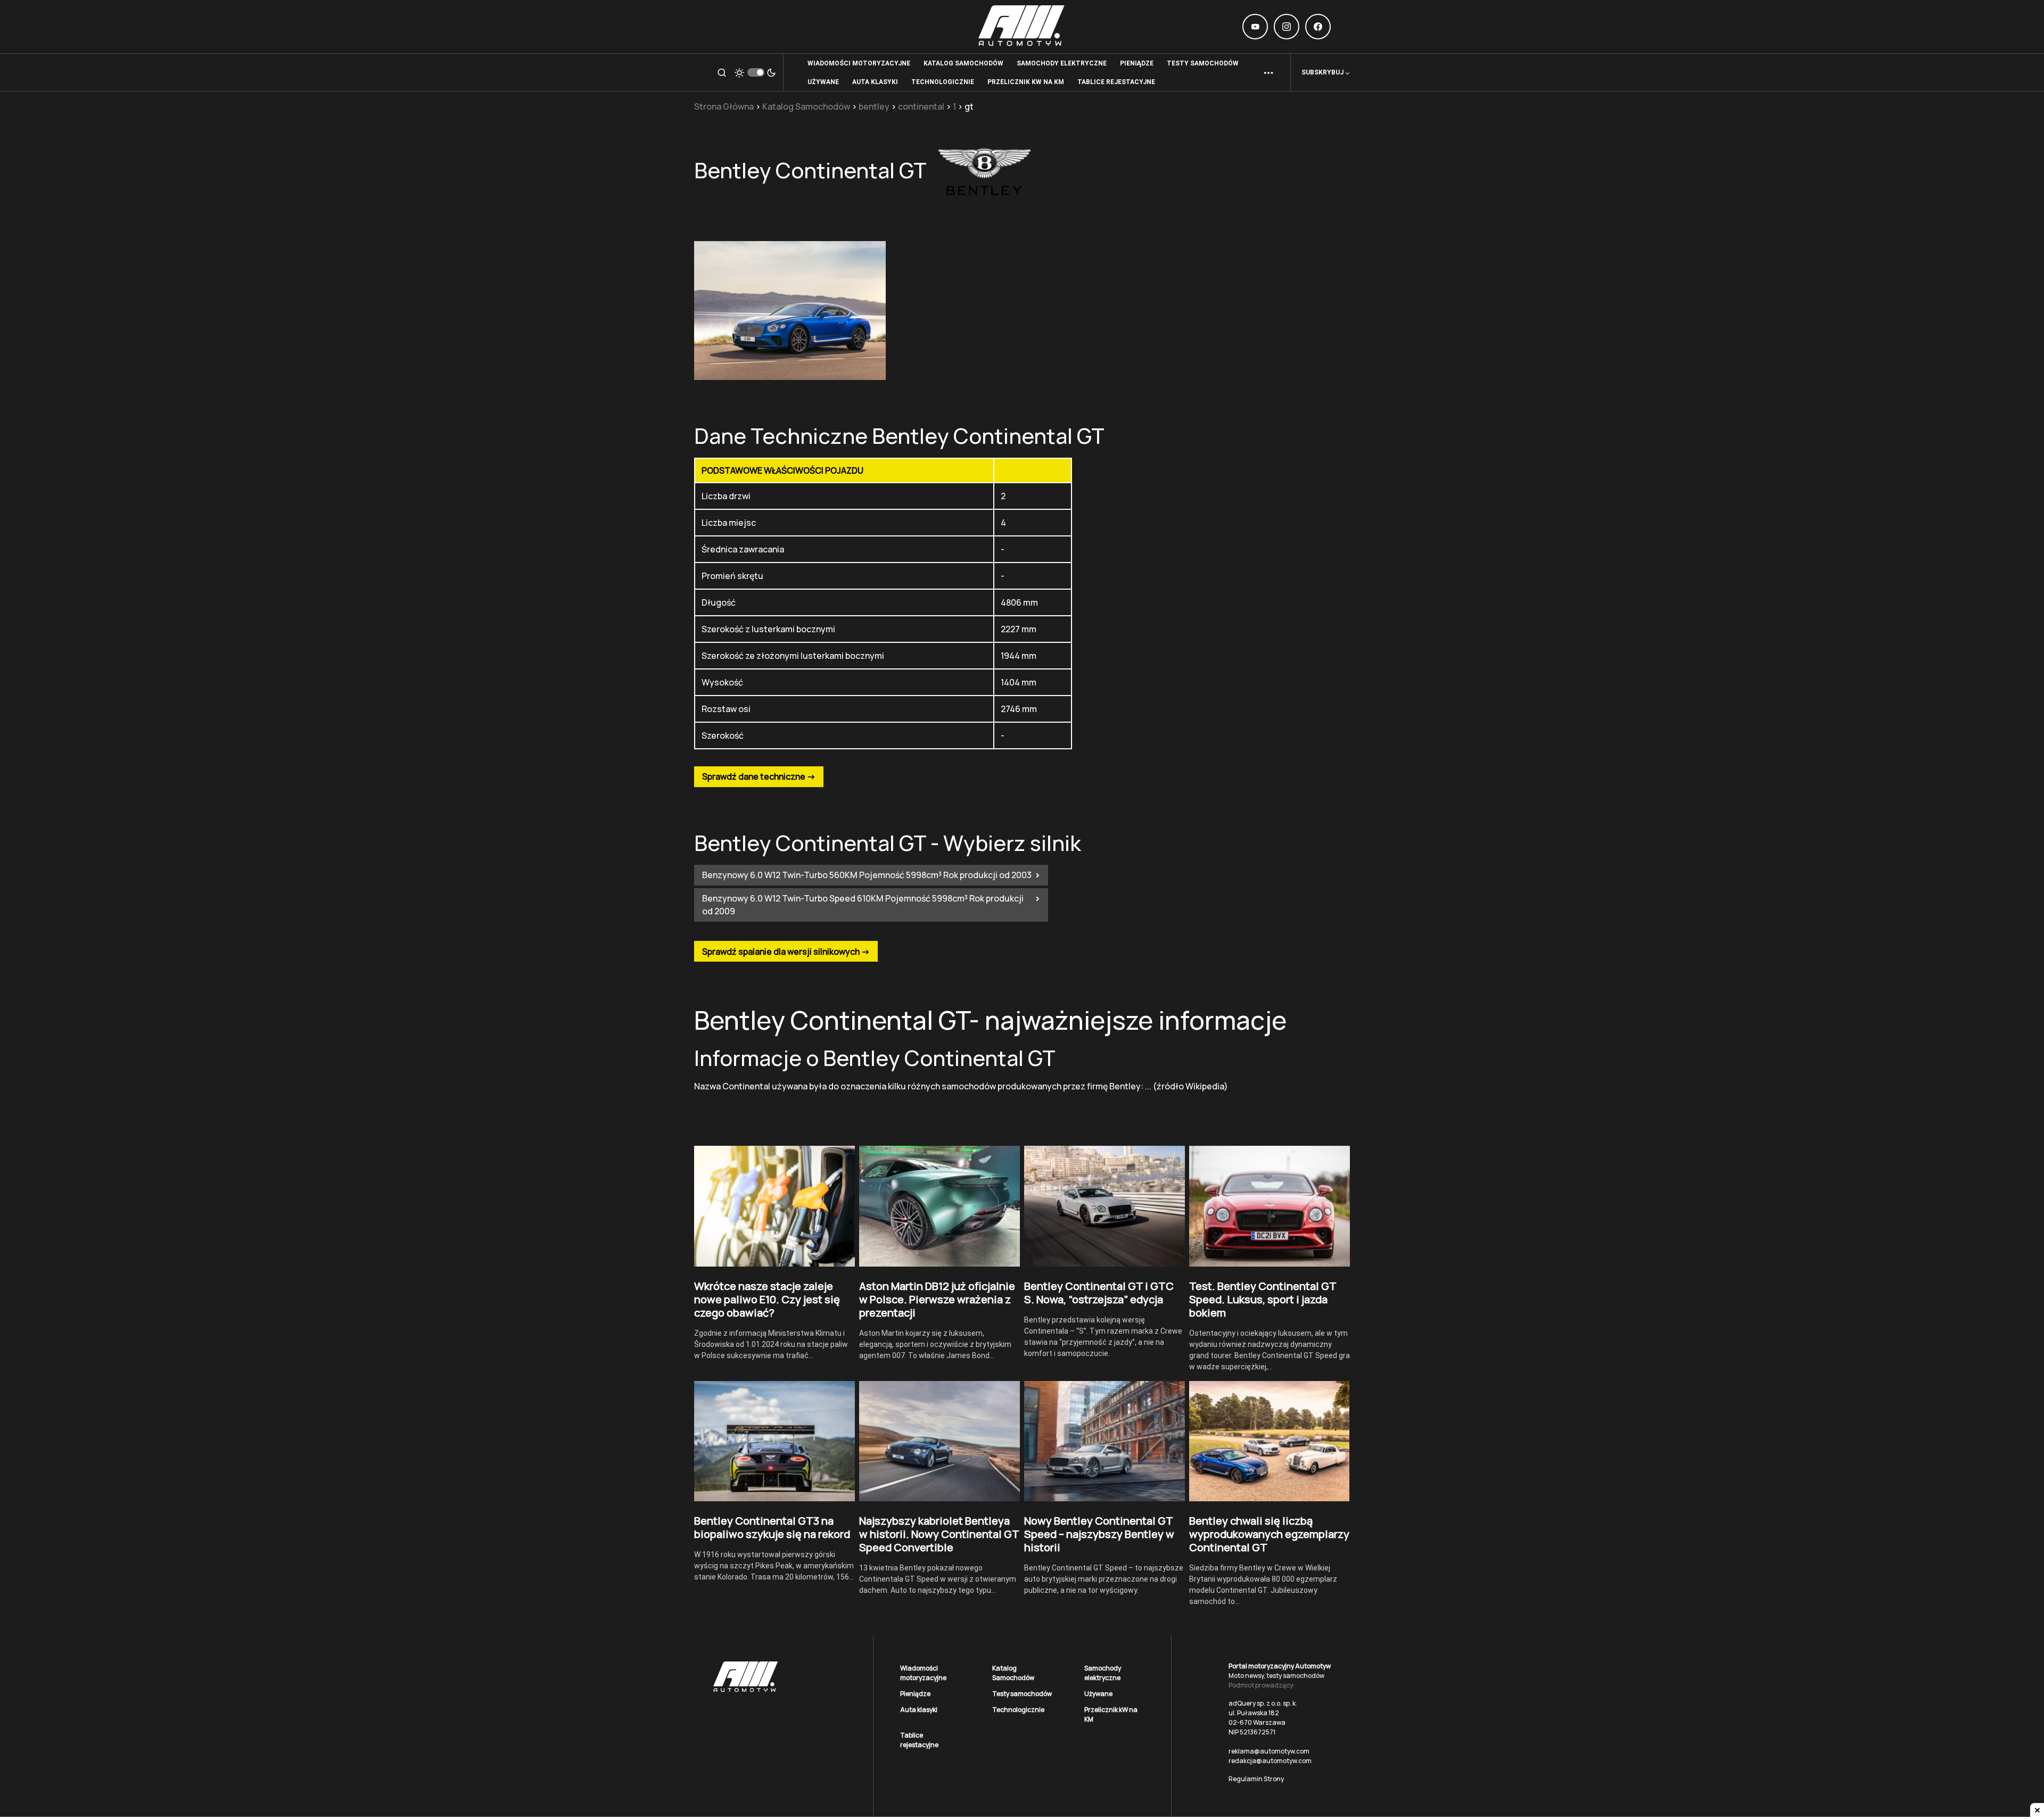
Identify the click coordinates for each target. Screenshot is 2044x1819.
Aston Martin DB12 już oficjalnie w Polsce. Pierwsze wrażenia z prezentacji (937, 1299)
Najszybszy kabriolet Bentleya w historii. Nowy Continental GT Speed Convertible (939, 1534)
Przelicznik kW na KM (1111, 1714)
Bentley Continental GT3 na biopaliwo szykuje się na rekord (772, 1527)
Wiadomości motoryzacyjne (923, 1673)
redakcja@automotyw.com (1270, 1761)
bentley (874, 106)
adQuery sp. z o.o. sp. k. (1263, 1703)
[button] (722, 72)
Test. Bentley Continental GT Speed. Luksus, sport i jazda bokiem (1263, 1299)
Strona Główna (724, 106)
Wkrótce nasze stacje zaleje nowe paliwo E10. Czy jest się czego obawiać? (767, 1299)
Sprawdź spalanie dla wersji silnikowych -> (786, 952)
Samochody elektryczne (1103, 1673)
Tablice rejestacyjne (919, 1740)
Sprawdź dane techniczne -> (759, 776)
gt (969, 106)
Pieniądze (915, 1694)
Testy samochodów (1022, 1694)
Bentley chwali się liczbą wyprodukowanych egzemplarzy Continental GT (1269, 1534)
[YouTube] (1255, 27)
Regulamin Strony (1256, 1779)
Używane (1098, 1694)
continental (921, 106)
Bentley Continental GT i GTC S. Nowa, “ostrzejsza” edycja (1099, 1293)
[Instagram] (1287, 27)
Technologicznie (1018, 1710)
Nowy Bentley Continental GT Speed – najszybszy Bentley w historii (1099, 1534)
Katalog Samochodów (806, 106)
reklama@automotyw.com (1269, 1751)
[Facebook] (1318, 27)
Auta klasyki (919, 1710)
